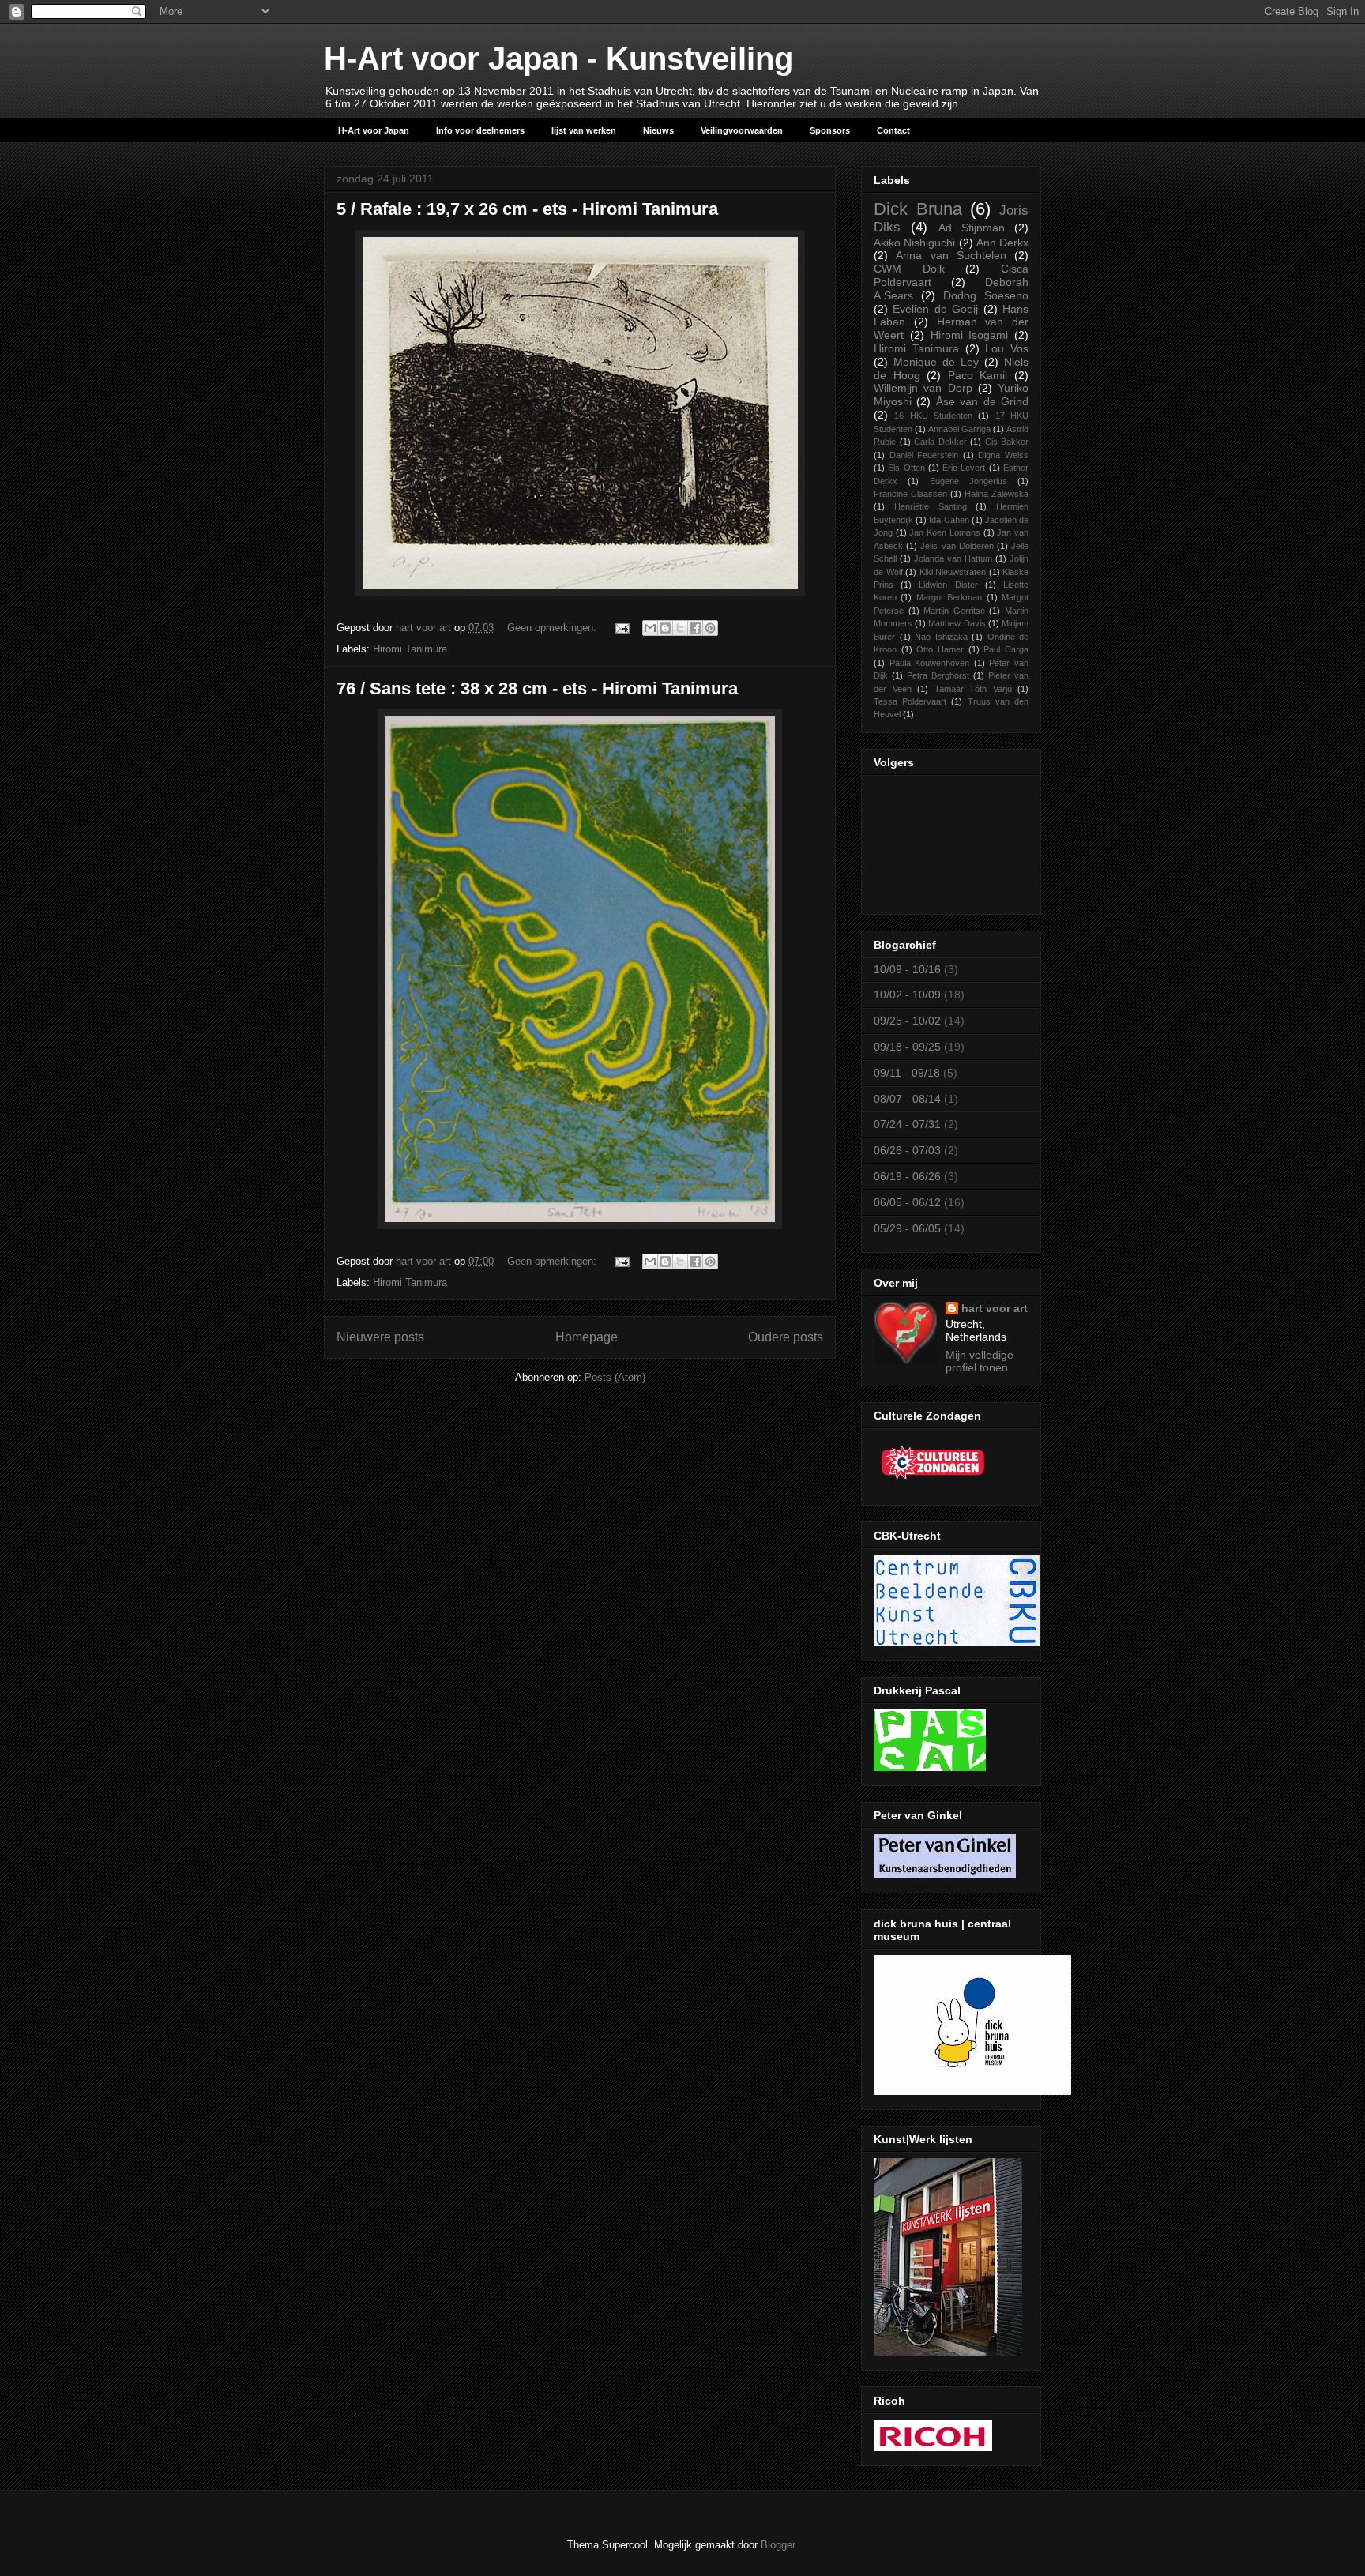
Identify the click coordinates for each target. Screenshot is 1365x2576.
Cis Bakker (1007, 442)
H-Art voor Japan (374, 130)
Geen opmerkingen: (553, 628)
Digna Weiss (1003, 455)
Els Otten (906, 468)
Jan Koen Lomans (944, 532)
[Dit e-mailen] (650, 628)
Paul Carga (1006, 649)
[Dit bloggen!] (665, 628)
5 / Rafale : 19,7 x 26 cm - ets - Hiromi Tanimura (527, 209)
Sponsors (830, 130)
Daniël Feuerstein (924, 455)
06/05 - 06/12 (907, 1202)
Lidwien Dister (948, 585)
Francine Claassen (910, 494)
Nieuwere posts (380, 1337)
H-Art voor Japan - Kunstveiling (558, 58)
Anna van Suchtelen (951, 255)
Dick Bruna (918, 209)
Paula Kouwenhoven (930, 663)
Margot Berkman (949, 597)
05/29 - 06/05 (907, 1228)
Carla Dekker (940, 442)
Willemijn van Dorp (923, 388)
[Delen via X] (680, 628)
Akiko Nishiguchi (914, 243)
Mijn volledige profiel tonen (980, 1361)
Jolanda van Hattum (953, 558)
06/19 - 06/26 (907, 1176)
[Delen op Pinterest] (710, 628)
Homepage (587, 1337)
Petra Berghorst (938, 675)
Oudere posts (786, 1337)
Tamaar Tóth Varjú (973, 689)
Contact (893, 130)
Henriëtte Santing (931, 506)
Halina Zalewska (996, 494)
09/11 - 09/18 (907, 1073)
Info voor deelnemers (480, 130)
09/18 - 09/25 (907, 1047)
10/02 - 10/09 (907, 995)
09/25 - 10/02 (907, 1021)
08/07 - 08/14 (907, 1099)
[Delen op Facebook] (695, 628)
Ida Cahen (949, 520)
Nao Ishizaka (941, 637)
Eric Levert (964, 468)
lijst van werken (584, 130)
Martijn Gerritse (954, 611)
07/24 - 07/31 (907, 1124)
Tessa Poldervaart (910, 701)
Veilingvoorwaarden (742, 130)
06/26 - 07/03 (907, 1150)
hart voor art (995, 1308)
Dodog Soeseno (986, 295)
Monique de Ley (936, 362)
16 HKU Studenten (933, 416)
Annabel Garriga (959, 429)
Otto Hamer (940, 649)
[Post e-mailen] (621, 628)
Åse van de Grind (982, 401)
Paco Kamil (978, 375)
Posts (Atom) (615, 1377)
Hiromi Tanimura (410, 649)
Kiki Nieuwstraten (953, 572)
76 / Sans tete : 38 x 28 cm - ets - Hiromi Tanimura (537, 688)
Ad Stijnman (972, 228)
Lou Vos (1007, 348)
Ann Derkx (1002, 243)
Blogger (778, 2545)
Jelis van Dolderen (957, 546)
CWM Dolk (909, 269)
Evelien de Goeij (935, 309)
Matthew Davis (957, 623)
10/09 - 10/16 (907, 969)
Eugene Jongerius (968, 481)
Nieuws (658, 130)
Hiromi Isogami (970, 335)
